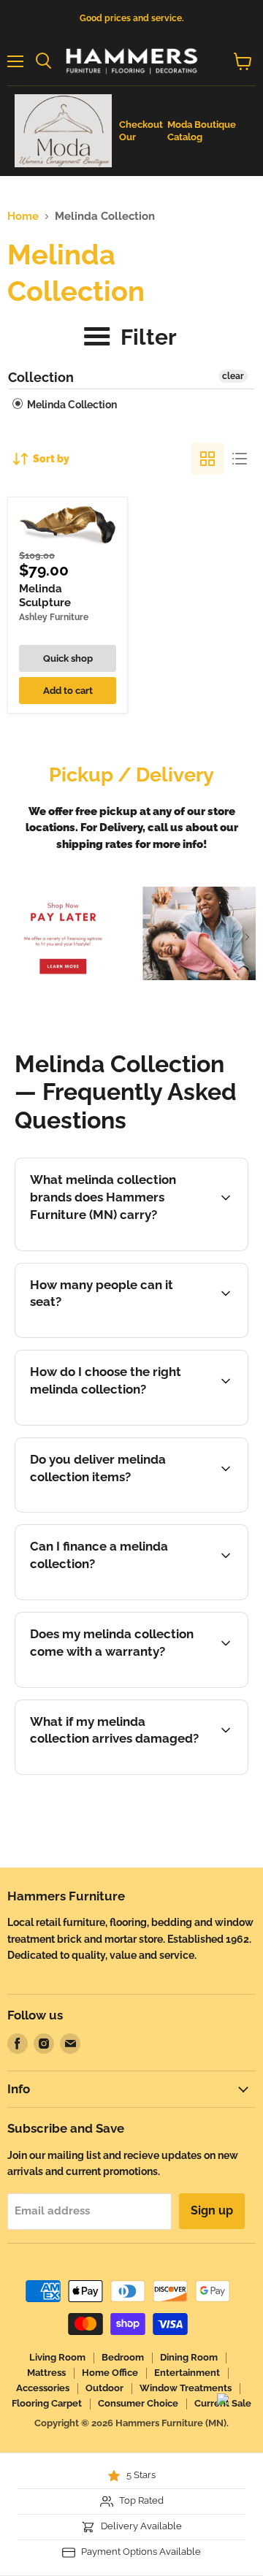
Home (23, 217)
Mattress (46, 2373)
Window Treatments (186, 2388)
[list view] (240, 459)
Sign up (212, 2210)
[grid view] (207, 459)
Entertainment (187, 2373)
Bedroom (123, 2357)
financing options (135, 1597)
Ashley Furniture (54, 617)
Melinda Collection (71, 405)
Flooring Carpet (47, 2403)
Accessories (43, 2388)
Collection (41, 377)
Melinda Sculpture (45, 596)
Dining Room (189, 2357)
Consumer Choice (138, 2403)
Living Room (57, 2357)
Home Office (110, 2373)
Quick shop (68, 658)
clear (233, 376)
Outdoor (104, 2388)
